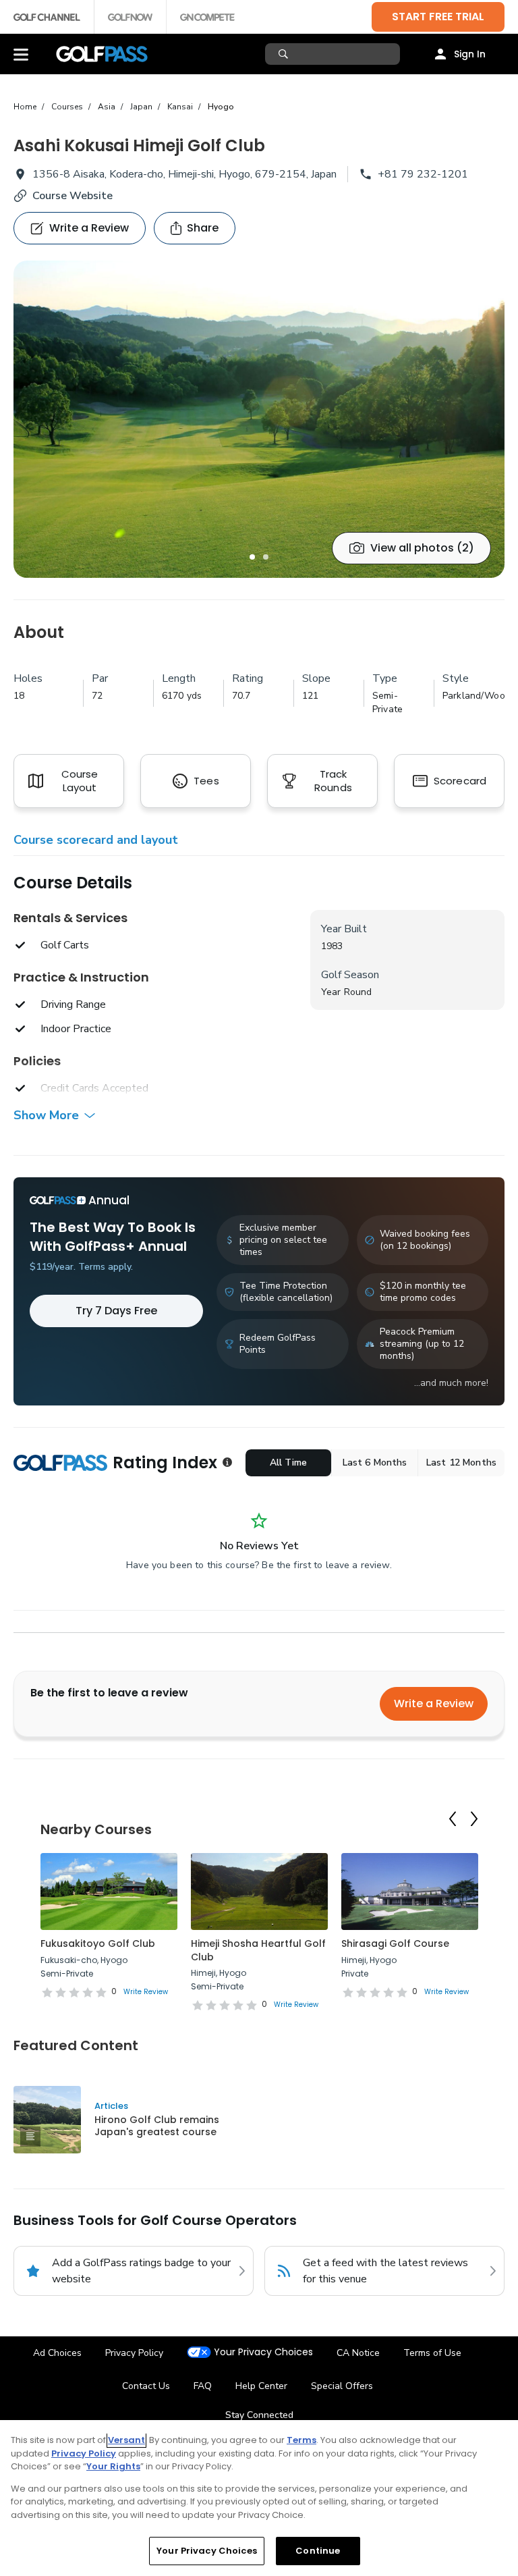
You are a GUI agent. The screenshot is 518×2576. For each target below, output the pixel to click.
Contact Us (146, 2386)
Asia (107, 107)
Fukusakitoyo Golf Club (98, 1943)
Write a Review (434, 1703)
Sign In (470, 54)
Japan (141, 107)
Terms (301, 2440)
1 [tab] (252, 557)
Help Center (261, 2386)
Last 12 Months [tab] (461, 1463)
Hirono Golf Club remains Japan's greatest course (157, 2126)
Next (474, 1819)
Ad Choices (57, 2353)
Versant (126, 2440)
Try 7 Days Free (116, 1311)
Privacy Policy (134, 2353)
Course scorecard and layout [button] (96, 840)
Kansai (180, 107)
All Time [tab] (288, 1463)
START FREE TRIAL (438, 17)
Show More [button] (46, 1115)
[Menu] (21, 54)
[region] (259, 2498)
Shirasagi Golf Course (395, 1943)
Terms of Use (432, 2353)
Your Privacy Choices (263, 2352)
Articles (111, 2106)
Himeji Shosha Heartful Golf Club (258, 1950)
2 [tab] (266, 557)
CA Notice (358, 2353)
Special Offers (342, 2386)
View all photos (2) (422, 548)
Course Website (73, 196)
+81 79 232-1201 (423, 174)
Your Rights (113, 2466)
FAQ (203, 2386)
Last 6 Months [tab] (375, 1463)
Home (25, 107)
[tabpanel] (259, 419)
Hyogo (221, 107)
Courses (67, 107)
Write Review (146, 1992)
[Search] (285, 54)
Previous (453, 1819)
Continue (318, 2551)
